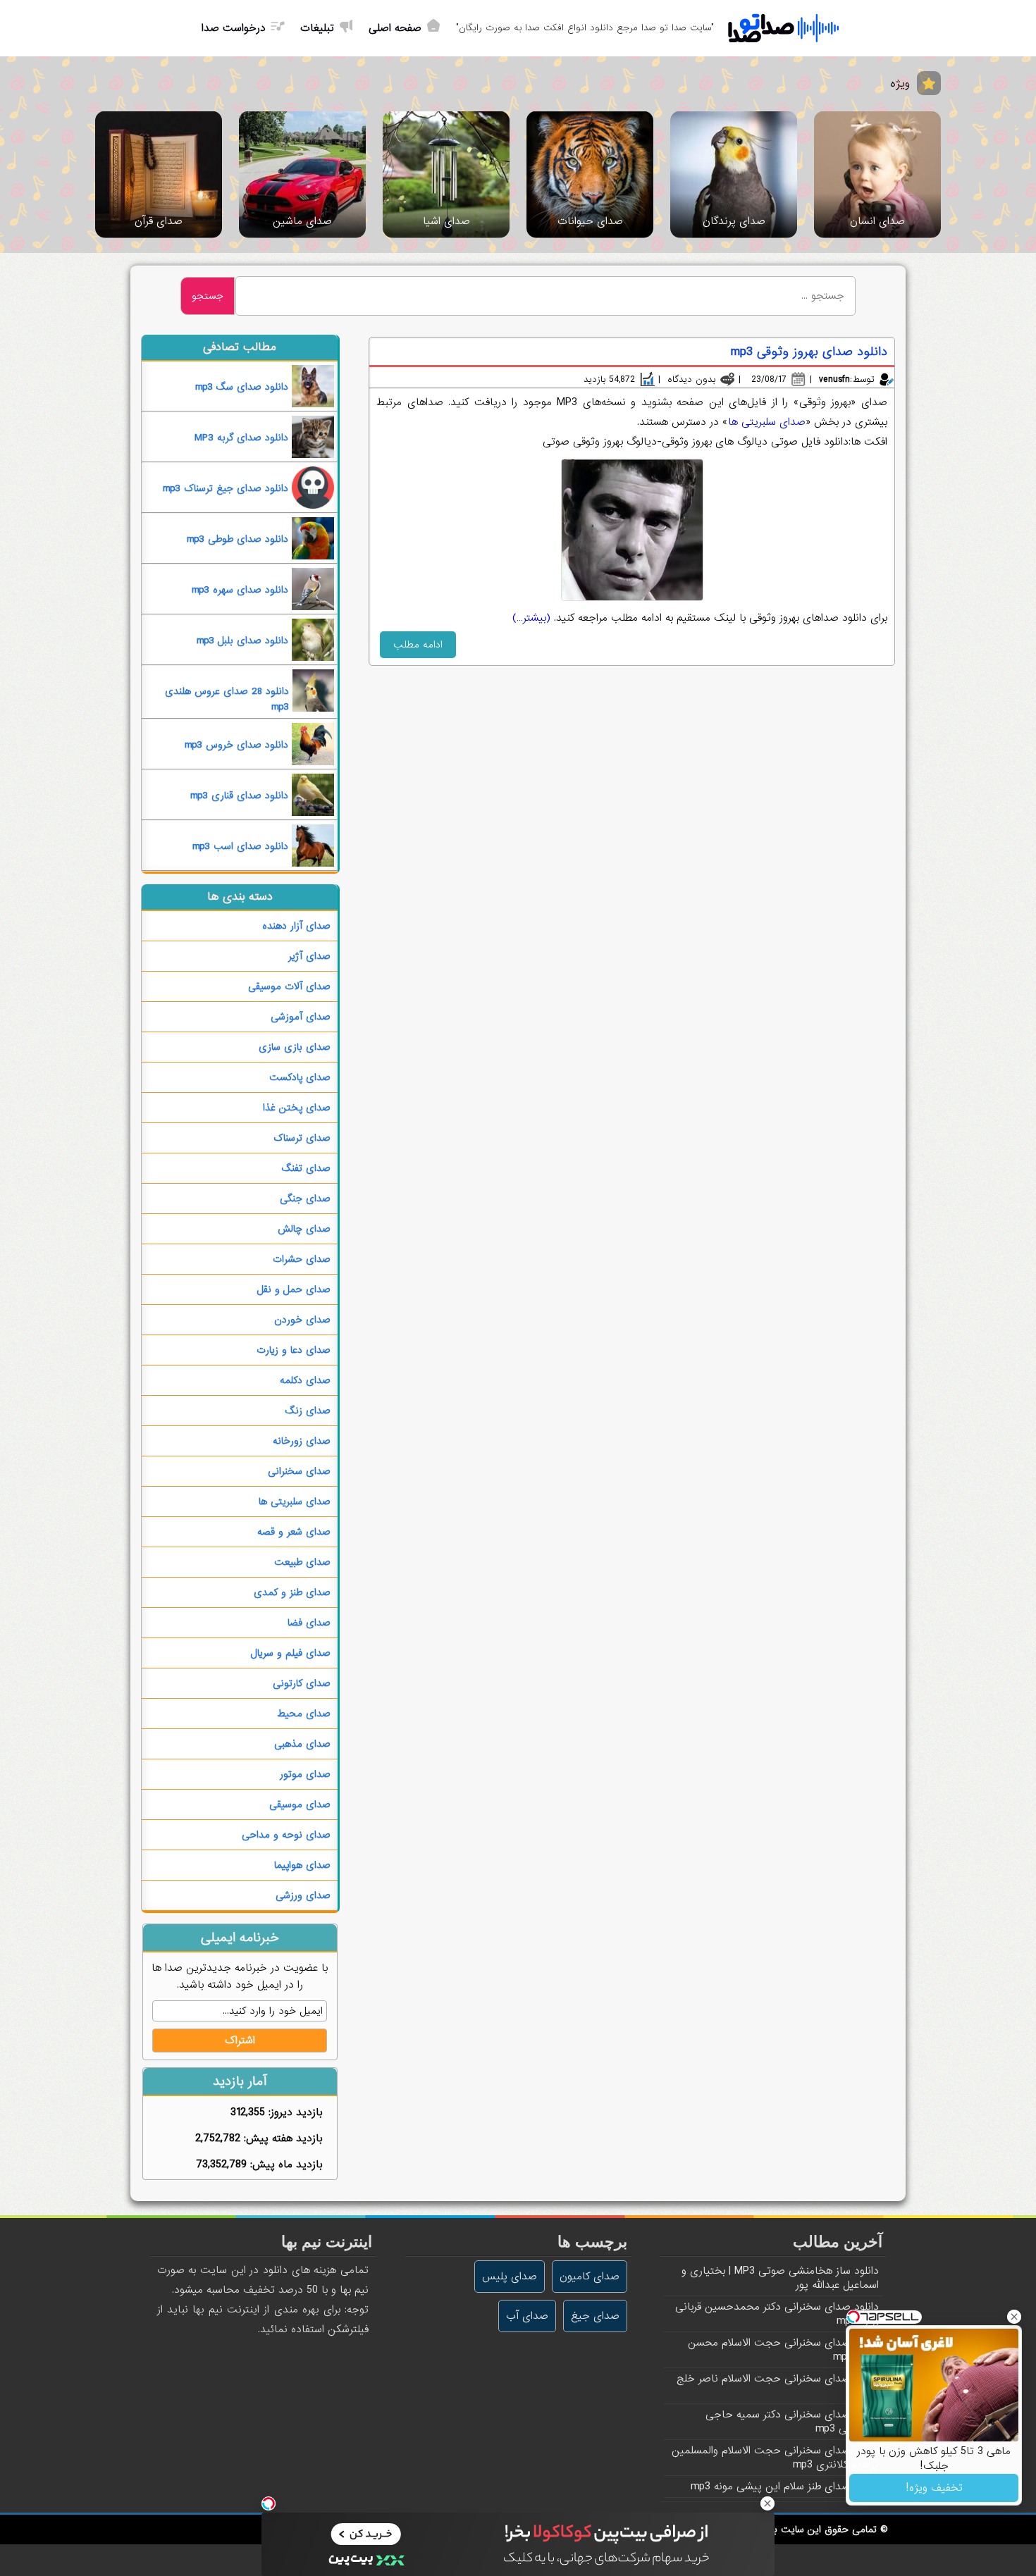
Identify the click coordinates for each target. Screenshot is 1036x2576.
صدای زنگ (308, 1411)
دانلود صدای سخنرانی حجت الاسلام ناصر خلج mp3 (778, 2386)
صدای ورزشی (303, 1895)
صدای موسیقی (300, 1804)
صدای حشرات (302, 1259)
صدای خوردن (302, 1320)
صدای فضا (309, 1623)
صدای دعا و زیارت (294, 1350)
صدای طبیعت (302, 1562)
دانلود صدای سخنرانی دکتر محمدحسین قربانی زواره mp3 (777, 2314)
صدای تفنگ (306, 1168)
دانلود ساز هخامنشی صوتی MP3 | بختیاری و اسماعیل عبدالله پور (780, 2278)
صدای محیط (304, 1714)
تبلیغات (317, 28)
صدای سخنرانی (299, 1471)
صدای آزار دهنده (296, 926)
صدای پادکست (300, 1077)
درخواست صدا (234, 28)
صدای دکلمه (305, 1380)
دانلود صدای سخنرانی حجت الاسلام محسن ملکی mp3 (783, 2350)
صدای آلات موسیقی (289, 986)
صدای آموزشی (301, 1017)
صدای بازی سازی (295, 1047)
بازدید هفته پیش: (281, 2138)
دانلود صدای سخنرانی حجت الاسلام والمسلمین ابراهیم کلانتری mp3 (775, 2458)
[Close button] (1014, 2317)
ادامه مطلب (418, 645)
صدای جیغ (595, 2316)
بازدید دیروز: (294, 2112)
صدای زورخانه (302, 1441)
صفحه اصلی (395, 28)
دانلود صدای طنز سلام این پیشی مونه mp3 (785, 2487)
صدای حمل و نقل (294, 1289)
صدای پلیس (510, 2277)
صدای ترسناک (302, 1138)
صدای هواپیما (302, 1865)
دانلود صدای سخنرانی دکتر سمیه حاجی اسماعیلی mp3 (792, 2422)
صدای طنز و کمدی (292, 1592)
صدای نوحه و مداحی (286, 1835)
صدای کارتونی (302, 1683)
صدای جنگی (305, 1199)
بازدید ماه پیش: (284, 2165)
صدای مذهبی (302, 1744)
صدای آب (527, 2316)
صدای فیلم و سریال (290, 1653)
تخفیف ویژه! (934, 2488)
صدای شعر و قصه (294, 1532)
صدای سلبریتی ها (767, 422)
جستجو (208, 296)
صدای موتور (305, 1774)
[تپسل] (269, 2503)
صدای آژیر (309, 956)
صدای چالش (304, 1229)
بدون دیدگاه (691, 379)
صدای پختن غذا (297, 1108)
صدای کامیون (590, 2277)
